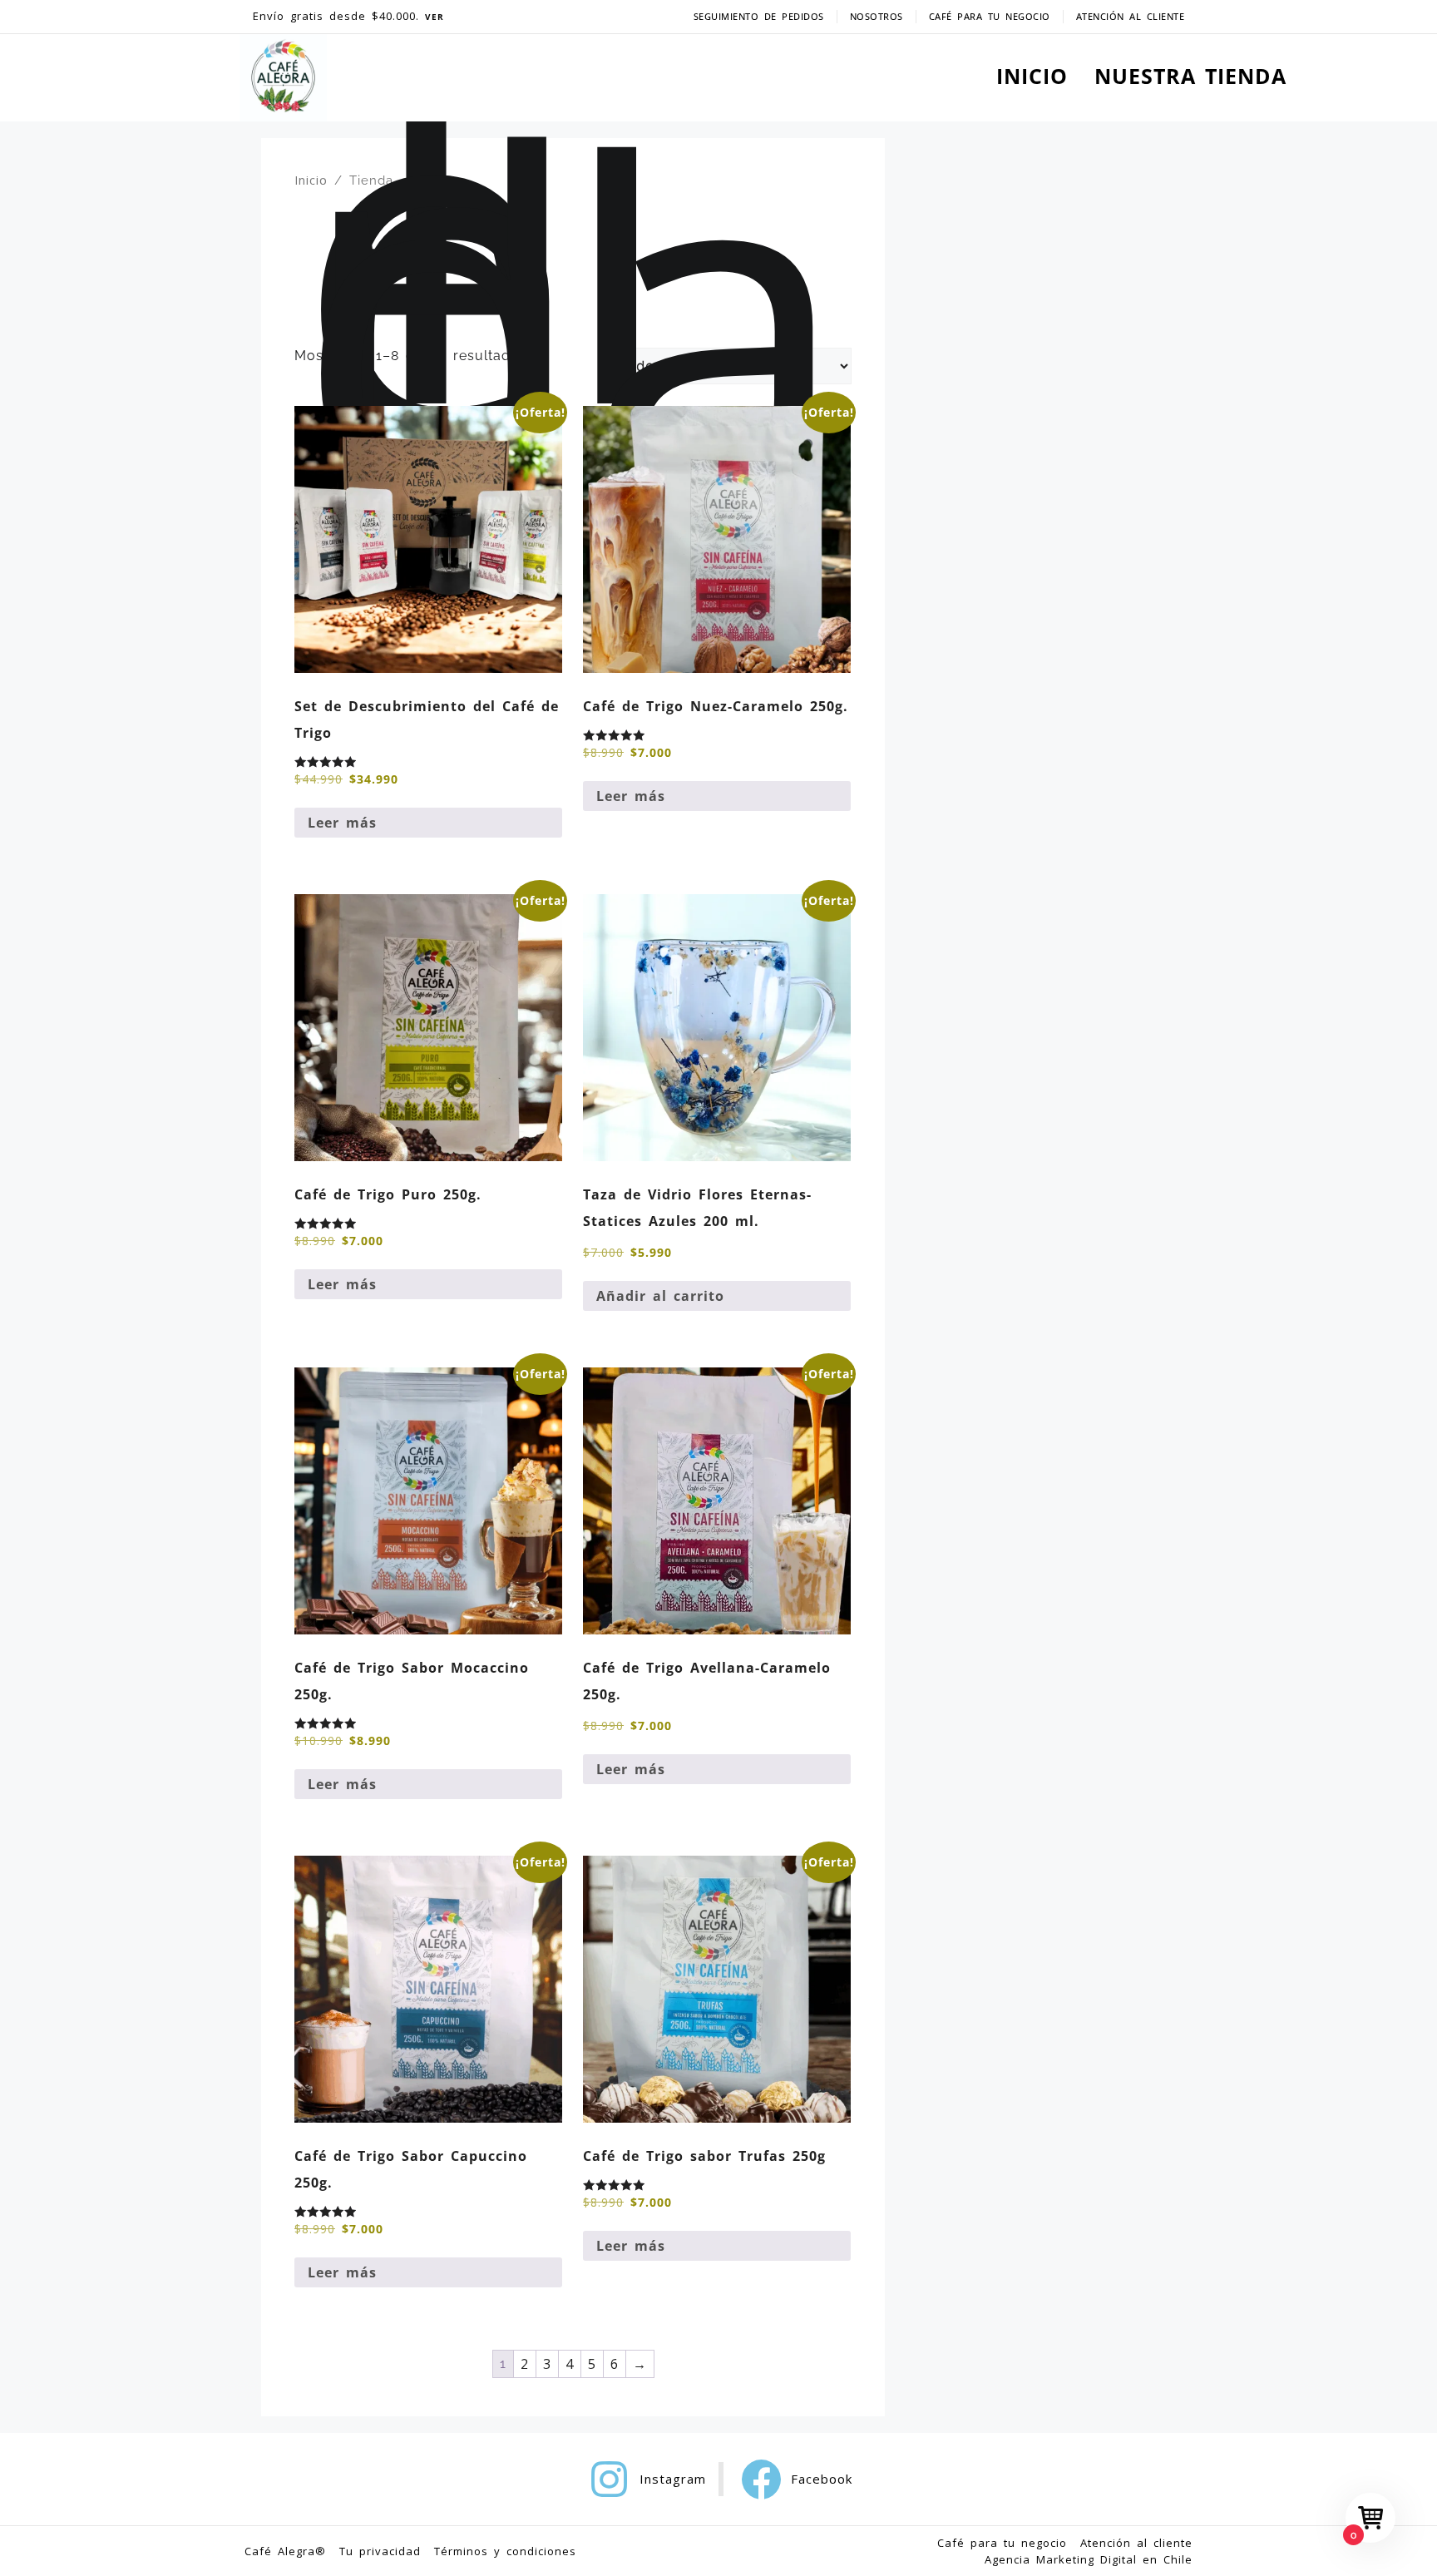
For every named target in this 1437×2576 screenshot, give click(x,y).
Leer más (342, 823)
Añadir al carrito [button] (660, 1296)
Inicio (311, 180)
